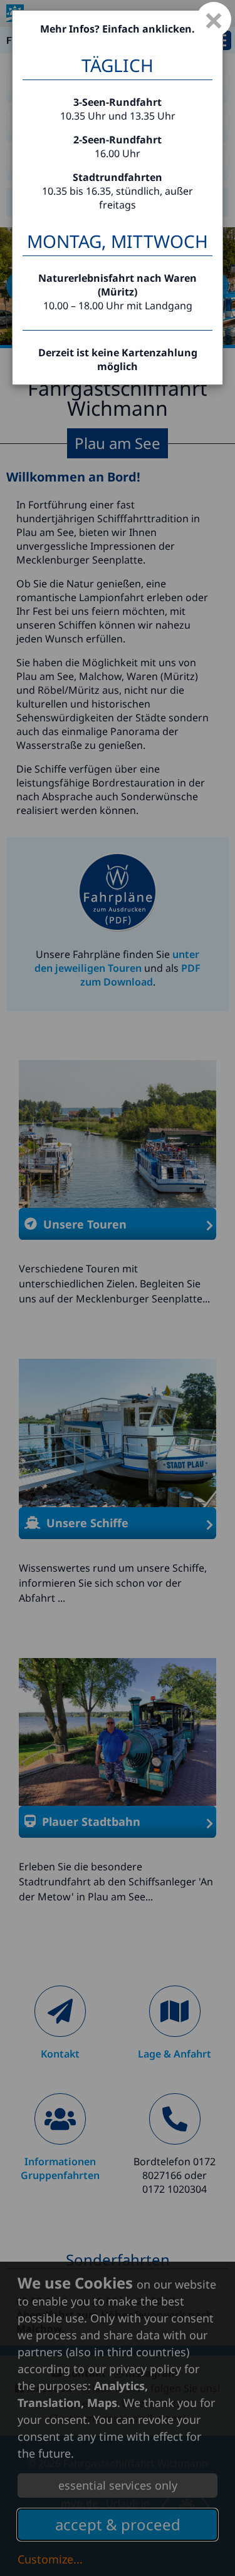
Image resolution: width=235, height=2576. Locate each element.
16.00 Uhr (118, 153)
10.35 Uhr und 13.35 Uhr (118, 116)
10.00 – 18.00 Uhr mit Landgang (118, 306)
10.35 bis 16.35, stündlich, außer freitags (118, 191)
